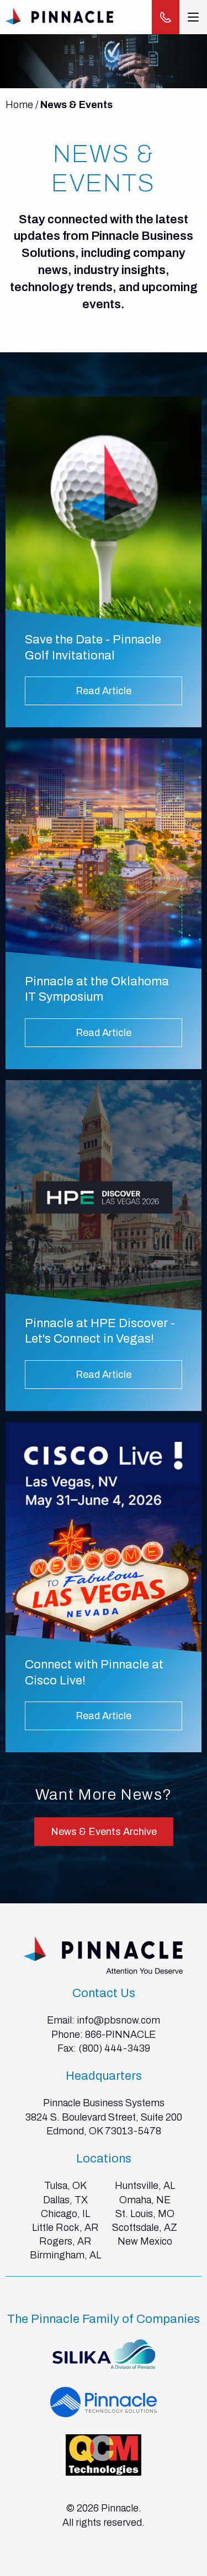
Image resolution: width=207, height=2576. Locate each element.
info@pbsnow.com (118, 2020)
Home (19, 105)
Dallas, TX (65, 2200)
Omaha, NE (145, 2200)
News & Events (76, 105)
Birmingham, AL (65, 2255)
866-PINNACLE (120, 2035)
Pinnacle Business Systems (104, 2103)
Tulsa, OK (65, 2186)
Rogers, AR (65, 2241)
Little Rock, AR (65, 2228)
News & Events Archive (104, 1832)
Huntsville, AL (145, 2186)
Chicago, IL (65, 2214)
